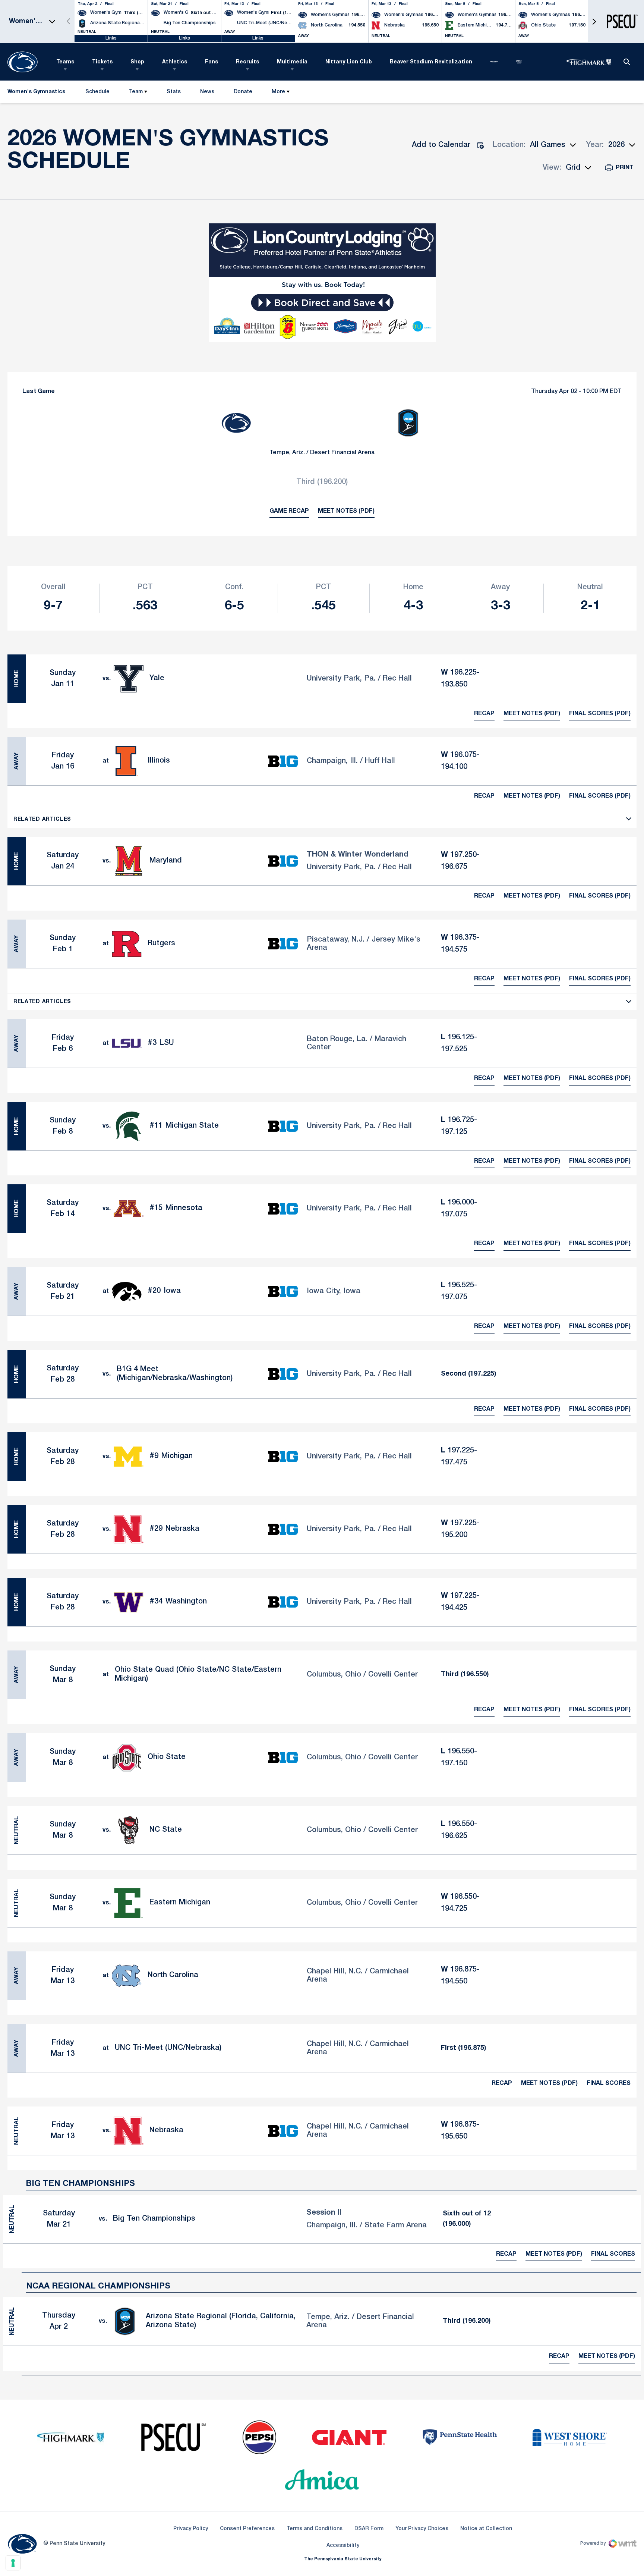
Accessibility (343, 2545)
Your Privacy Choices (422, 2529)
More (278, 92)
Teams (65, 62)
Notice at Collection (486, 2529)
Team (136, 92)
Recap (484, 714)
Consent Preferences (247, 2529)
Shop (137, 62)
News (207, 92)
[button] (594, 21)
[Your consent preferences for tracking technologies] (13, 2563)
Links (111, 38)
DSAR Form (369, 2529)
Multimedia (292, 62)
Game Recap (289, 511)
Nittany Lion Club (349, 62)
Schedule (97, 92)
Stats (174, 92)
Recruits (247, 62)
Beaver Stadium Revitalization (431, 62)
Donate (243, 93)
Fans (211, 62)
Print (625, 168)
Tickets (102, 62)
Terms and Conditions (315, 2529)
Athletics (175, 62)
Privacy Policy (191, 2529)
